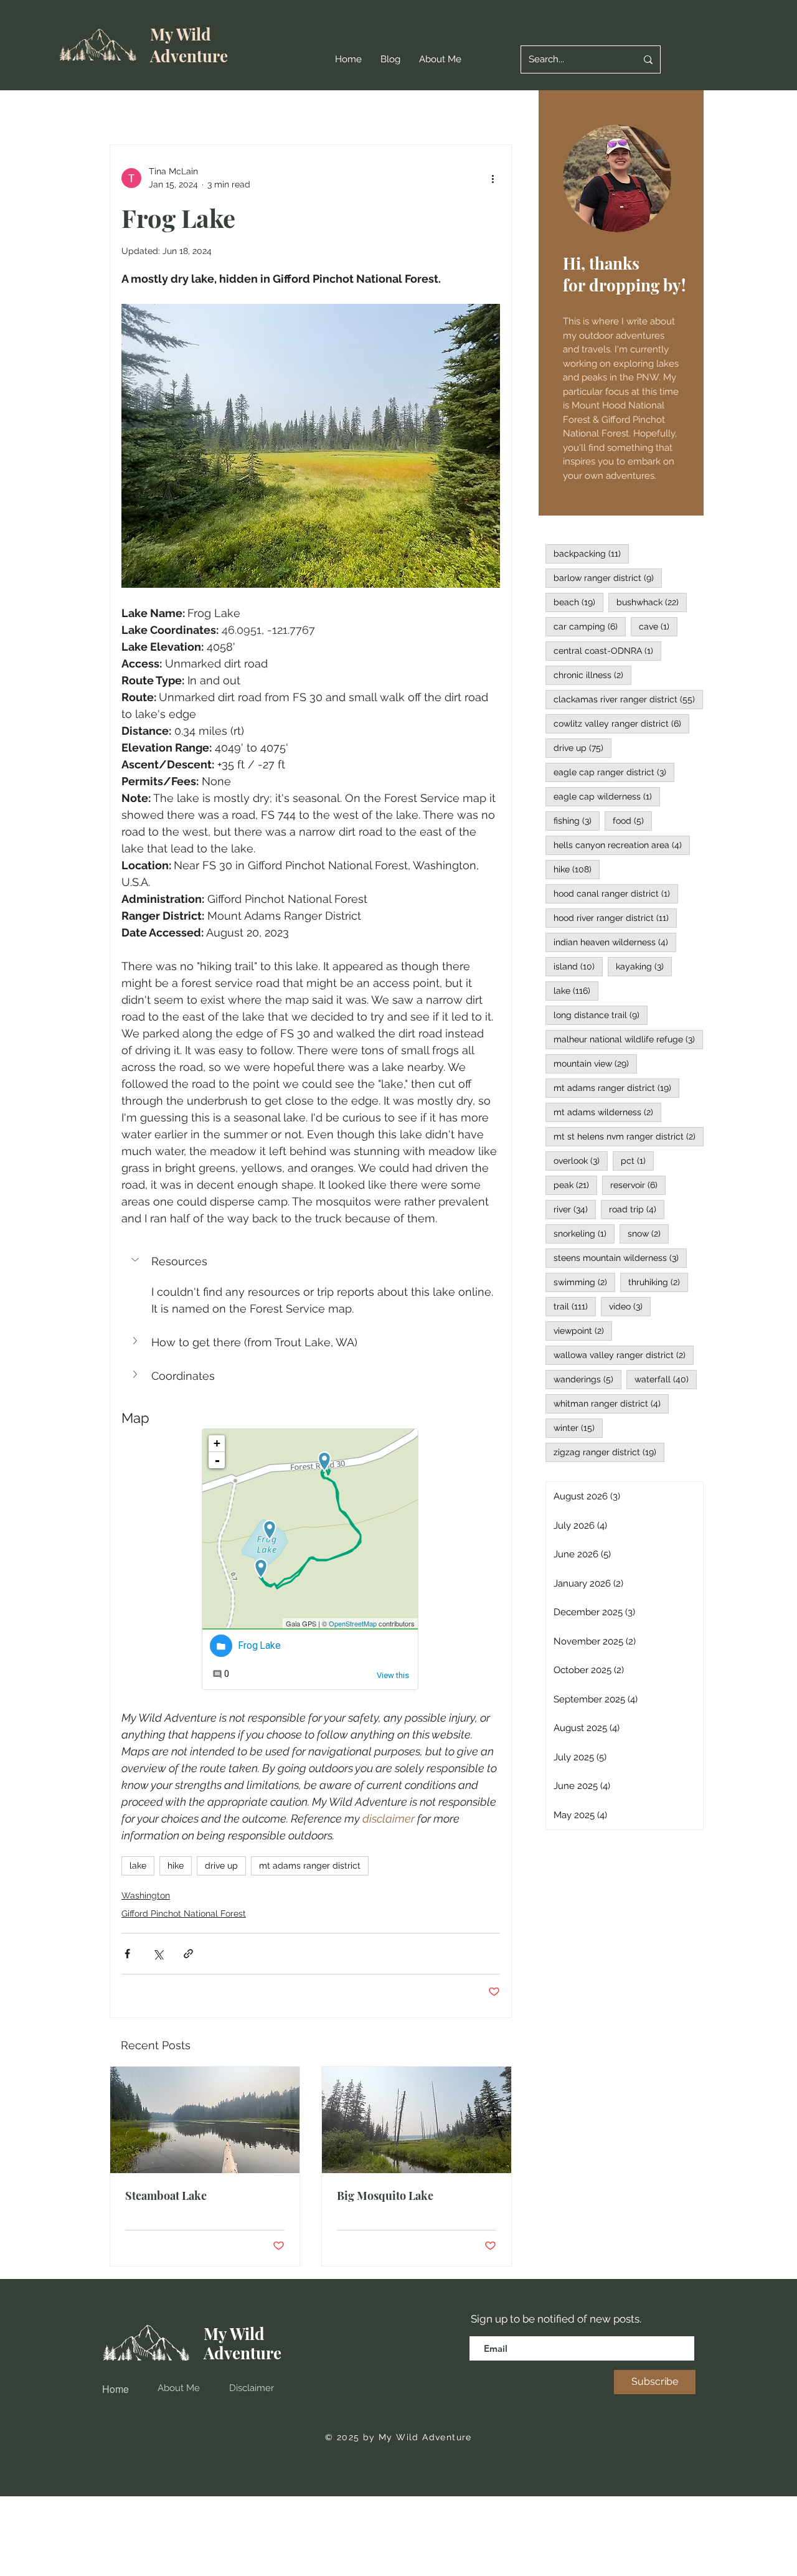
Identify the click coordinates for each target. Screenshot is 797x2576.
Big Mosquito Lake (385, 2196)
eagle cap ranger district (614, 772)
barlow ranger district (608, 578)
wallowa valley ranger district (624, 1355)
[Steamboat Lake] (205, 2120)
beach (578, 602)
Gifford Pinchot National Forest (184, 1913)
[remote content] (311, 1560)
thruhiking (658, 1282)
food (632, 820)
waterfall (666, 1379)
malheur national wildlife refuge (628, 1039)
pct (637, 1160)
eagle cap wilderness (607, 796)
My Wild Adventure (189, 45)
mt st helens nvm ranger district (629, 1136)
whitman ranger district (611, 1403)
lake (138, 1866)
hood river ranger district (615, 918)
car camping (590, 626)
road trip (637, 1209)
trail (575, 1306)
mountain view (595, 1063)
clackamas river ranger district (628, 699)
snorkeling (584, 1233)
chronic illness (592, 675)
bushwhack (652, 602)
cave (658, 626)
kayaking (644, 966)
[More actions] (493, 178)
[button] (311, 1261)
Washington (146, 1895)
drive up (221, 1866)
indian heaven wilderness (615, 942)
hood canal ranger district (616, 893)
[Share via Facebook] (127, 1954)
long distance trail (601, 1015)
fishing (577, 820)
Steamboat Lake (166, 2196)
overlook (581, 1160)
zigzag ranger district (609, 1452)
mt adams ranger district (310, 1866)
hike (176, 1866)
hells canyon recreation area (622, 845)
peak (575, 1185)
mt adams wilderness (607, 1112)
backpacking (591, 553)
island (578, 966)
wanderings (587, 1379)
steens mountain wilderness (620, 1257)
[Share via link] (188, 1954)
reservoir (638, 1185)
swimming (584, 1282)
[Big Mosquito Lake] (417, 2120)
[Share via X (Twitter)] (158, 1954)
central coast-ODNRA (607, 650)
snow (648, 1233)
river (575, 1209)
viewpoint (583, 1330)
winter (578, 1427)
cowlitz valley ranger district (621, 723)
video (630, 1306)
